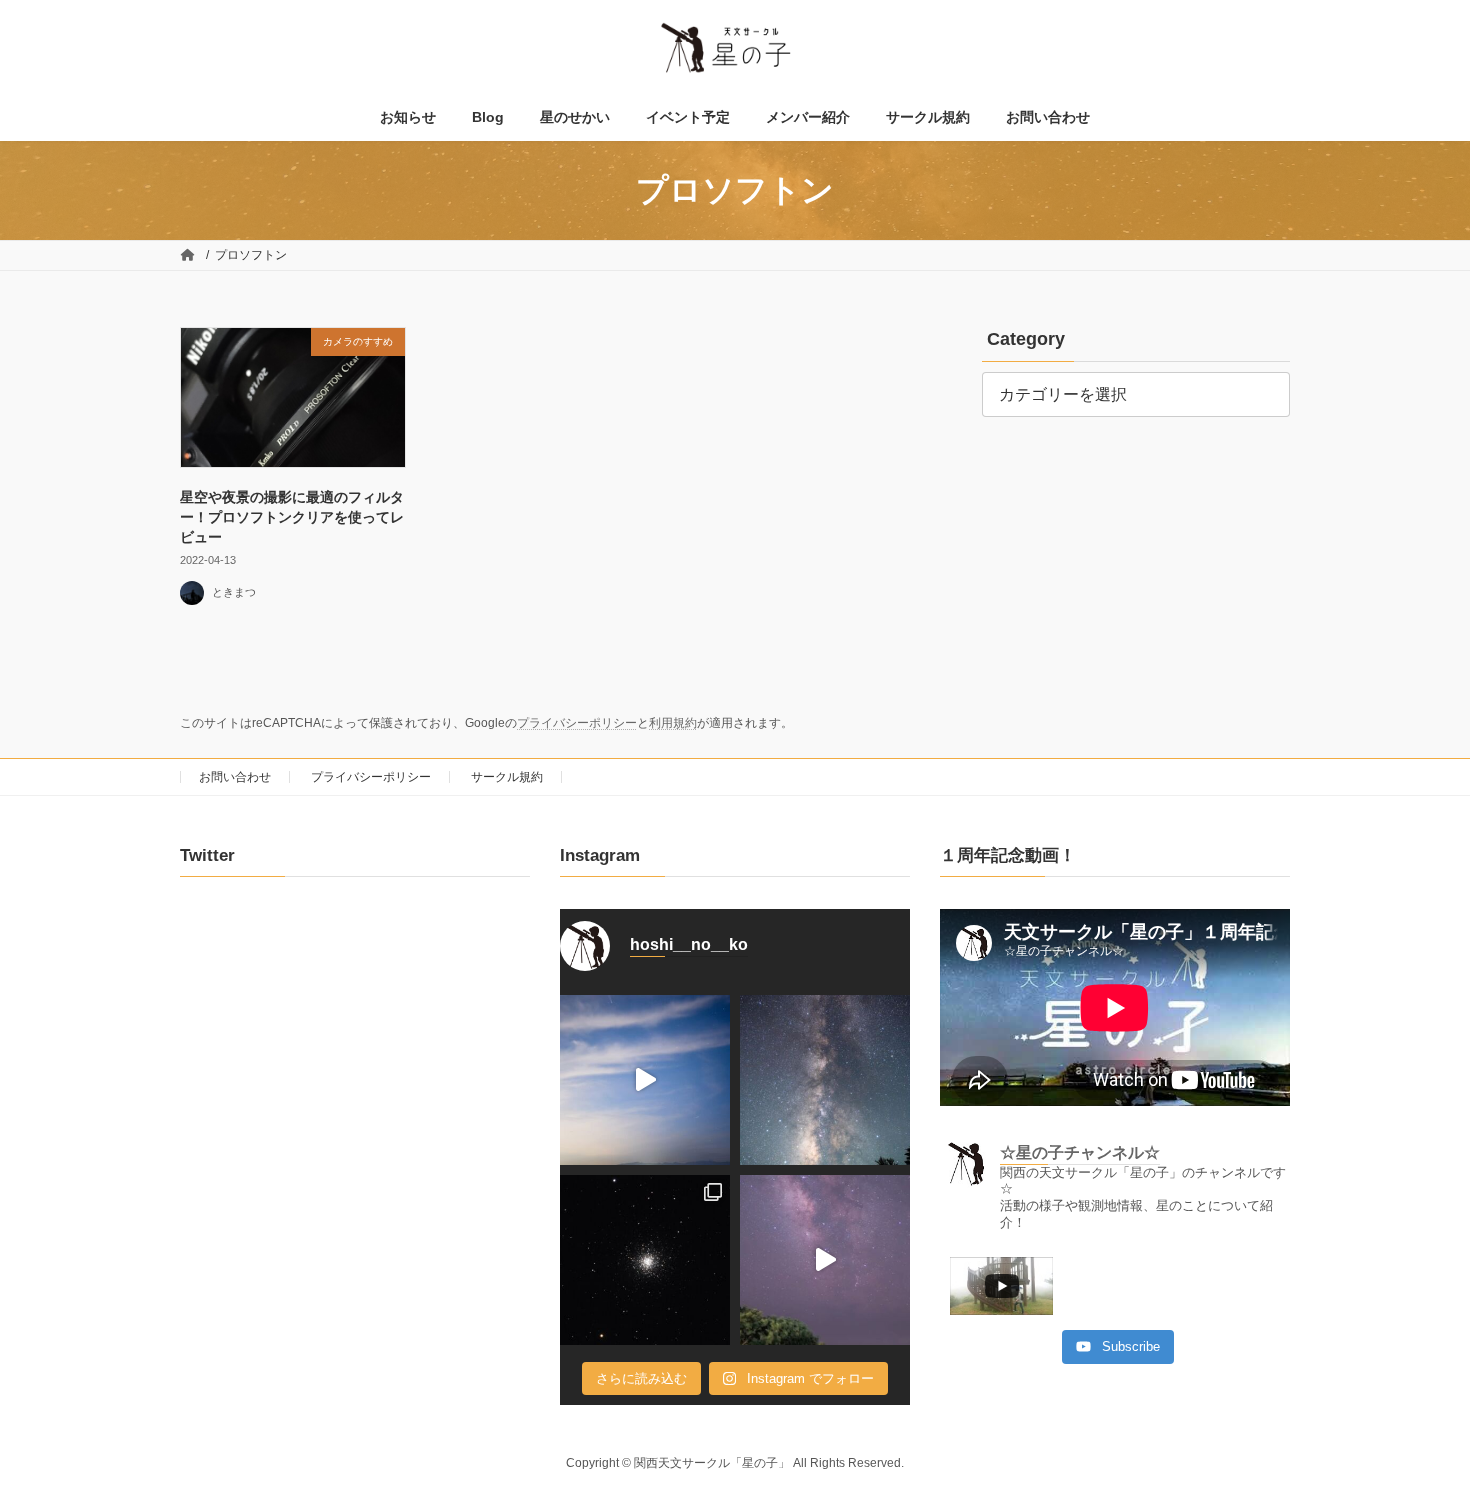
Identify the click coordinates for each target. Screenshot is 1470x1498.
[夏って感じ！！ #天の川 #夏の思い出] (825, 1080)
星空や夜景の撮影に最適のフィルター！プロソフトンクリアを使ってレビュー (292, 516)
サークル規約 (507, 777)
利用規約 (673, 723)
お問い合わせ (235, 777)
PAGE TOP (1417, 1434)
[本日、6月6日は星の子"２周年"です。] (825, 1260)
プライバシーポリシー (577, 723)
